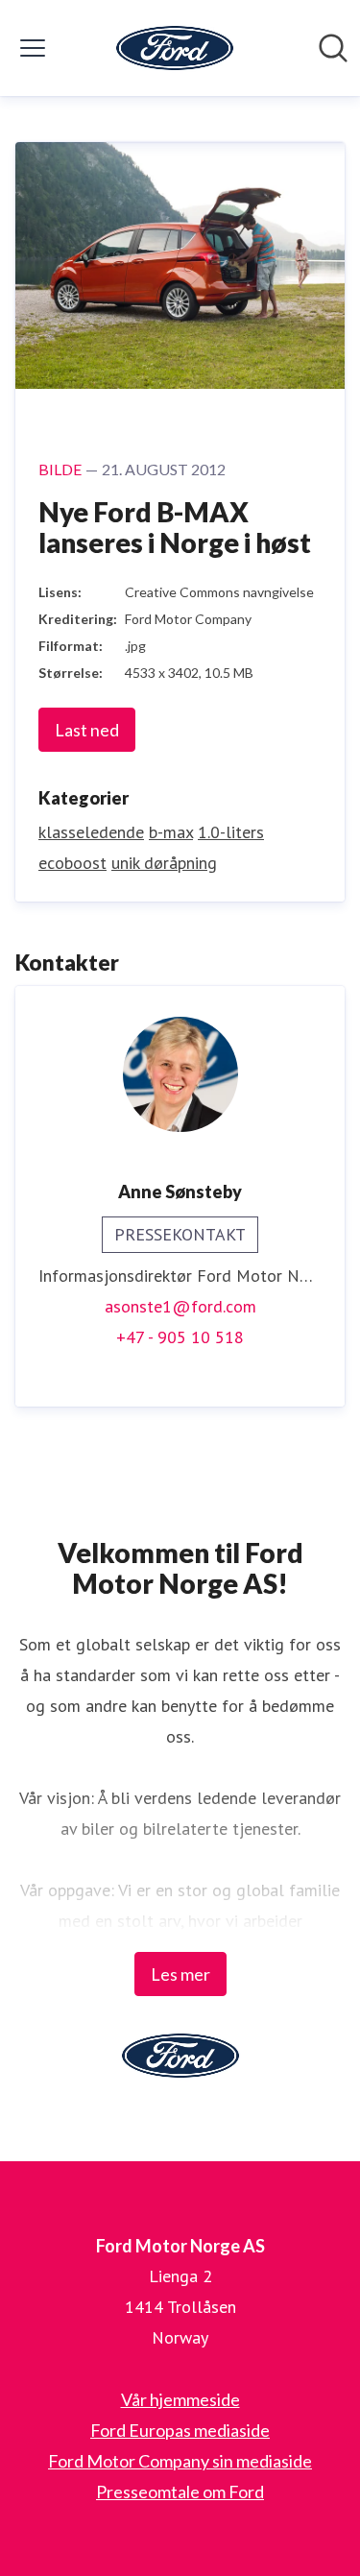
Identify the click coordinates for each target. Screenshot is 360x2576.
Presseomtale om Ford (180, 2492)
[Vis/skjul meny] (33, 48)
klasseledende (91, 832)
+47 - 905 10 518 (180, 1337)
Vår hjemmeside (180, 2399)
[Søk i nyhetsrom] (333, 48)
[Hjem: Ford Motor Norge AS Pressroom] (175, 48)
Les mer (180, 1974)
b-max (171, 832)
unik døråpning (164, 863)
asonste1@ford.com (180, 1306)
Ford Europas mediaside (180, 2430)
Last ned (87, 730)
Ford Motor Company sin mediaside (180, 2461)
